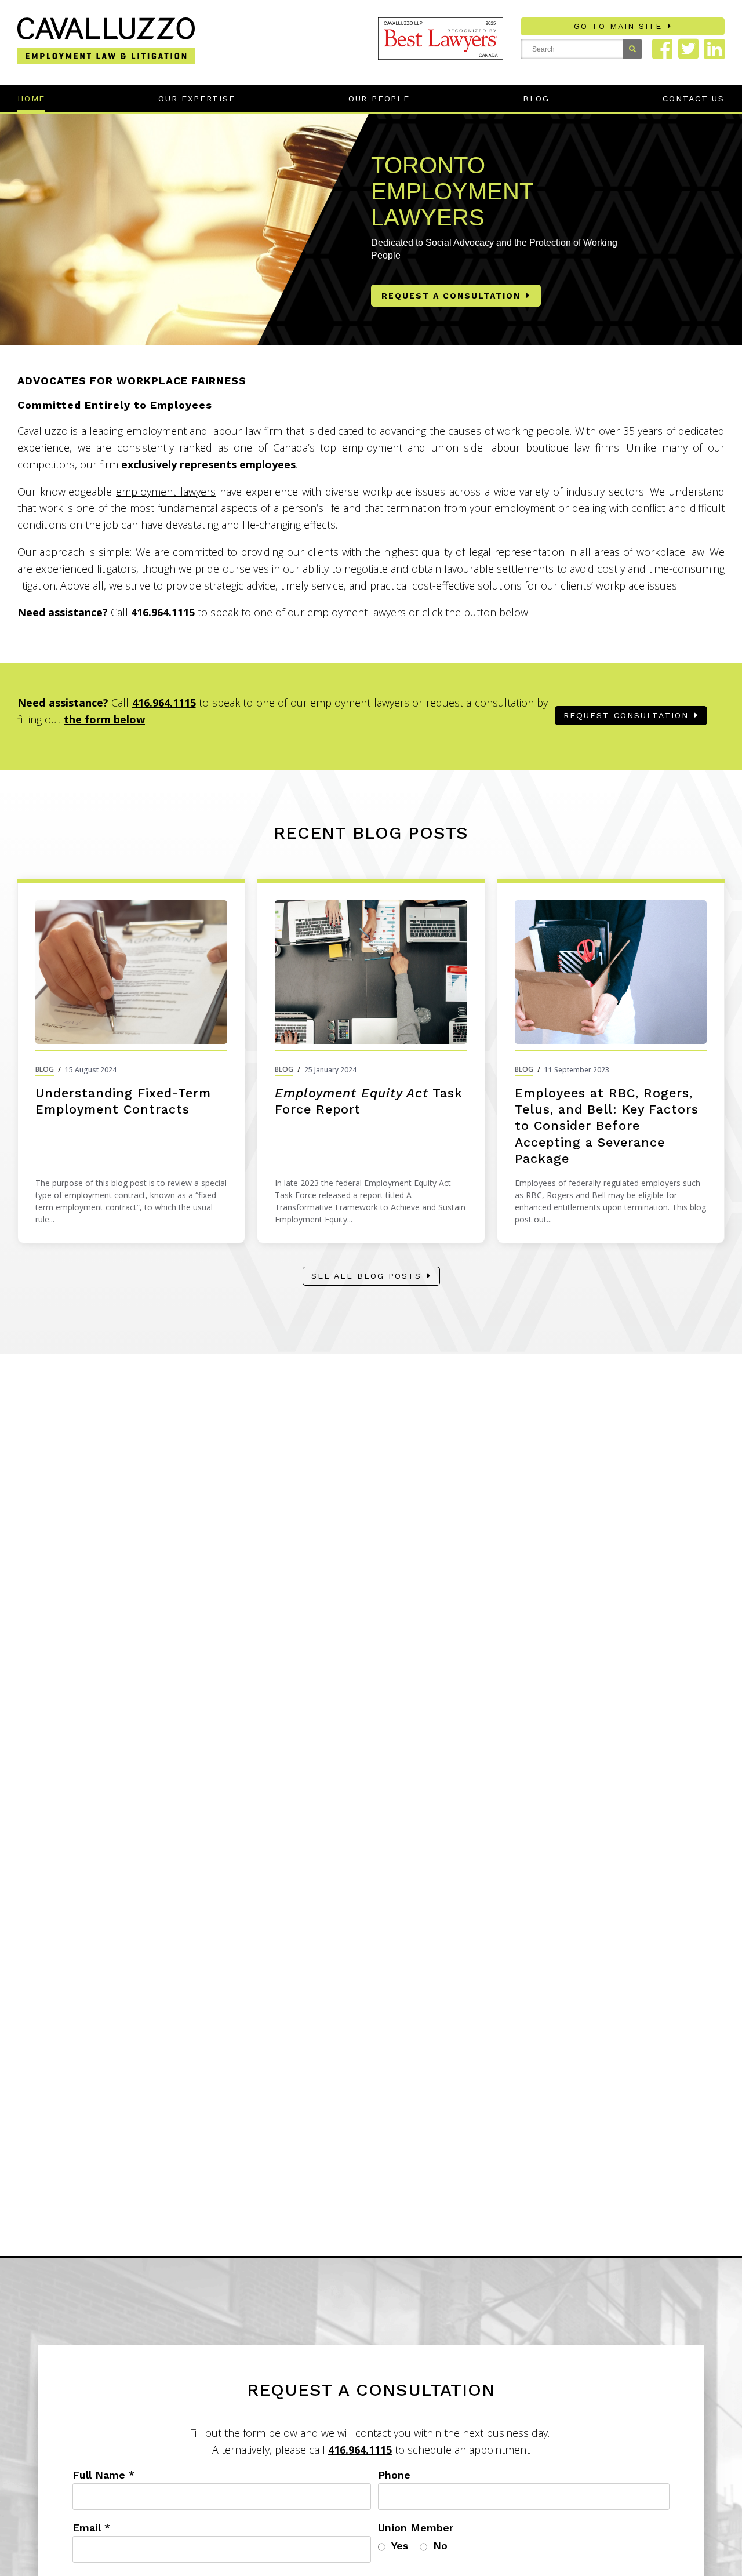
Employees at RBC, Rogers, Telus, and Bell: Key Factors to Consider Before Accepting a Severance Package (607, 1125)
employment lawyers (166, 492)
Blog (536, 99)
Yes (400, 2546)
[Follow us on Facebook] (662, 49)
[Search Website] (632, 49)
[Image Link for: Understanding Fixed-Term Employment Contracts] (131, 972)
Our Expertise (197, 99)
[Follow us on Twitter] (688, 49)
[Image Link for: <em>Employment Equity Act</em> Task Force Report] (371, 972)
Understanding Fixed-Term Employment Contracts (123, 1101)
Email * (91, 2528)
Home (31, 99)
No (440, 2546)
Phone (394, 2475)
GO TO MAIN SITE (618, 26)
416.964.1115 (163, 612)
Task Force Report (369, 1101)
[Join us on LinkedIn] (714, 49)
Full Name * (103, 2475)
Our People (379, 99)
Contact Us (694, 99)
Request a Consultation (451, 296)
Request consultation (626, 715)
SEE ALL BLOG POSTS (366, 1276)
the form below (104, 719)
